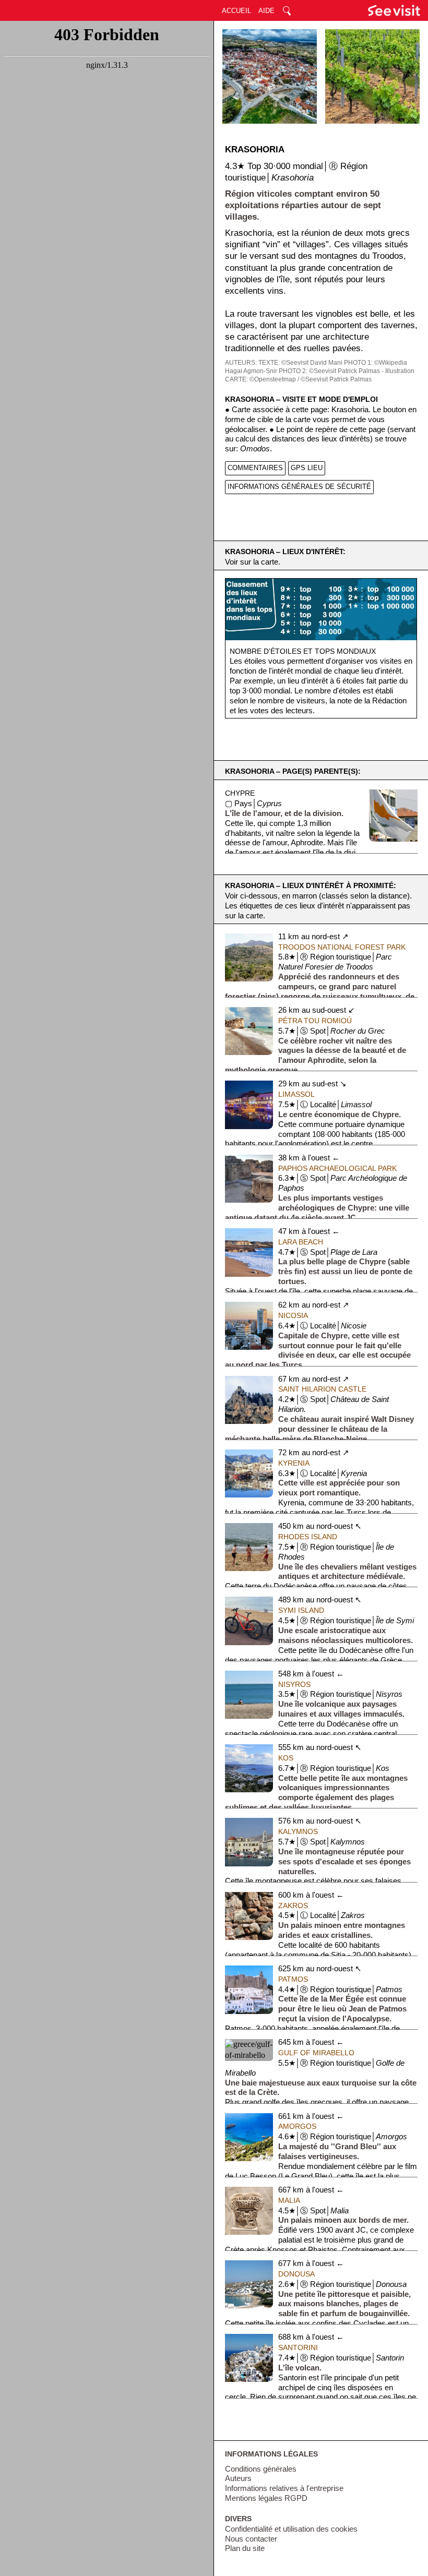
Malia (289, 2200)
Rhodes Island (308, 1537)
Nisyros (294, 1684)
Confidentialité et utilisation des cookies (291, 2529)
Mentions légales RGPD (266, 2498)
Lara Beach (301, 1242)
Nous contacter (251, 2539)
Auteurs (238, 2478)
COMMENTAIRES (255, 468)
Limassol (296, 1094)
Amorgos (297, 2126)
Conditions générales (261, 2469)
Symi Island (301, 1610)
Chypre (240, 793)
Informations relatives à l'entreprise (284, 2488)
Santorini (298, 2347)
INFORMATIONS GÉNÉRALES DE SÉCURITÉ (299, 487)
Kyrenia (294, 1463)
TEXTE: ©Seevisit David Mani (300, 363)
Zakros (293, 1906)
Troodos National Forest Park (342, 947)
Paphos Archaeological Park (337, 1168)
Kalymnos (298, 1831)
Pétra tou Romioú (315, 1021)
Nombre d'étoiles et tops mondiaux (303, 651)
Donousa (296, 2274)
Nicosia (293, 1315)
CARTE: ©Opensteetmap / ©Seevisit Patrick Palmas (298, 379)
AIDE (266, 11)
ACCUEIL (236, 11)
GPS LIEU (307, 468)
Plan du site (245, 2548)
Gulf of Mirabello (316, 2053)
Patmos (293, 1979)
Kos (286, 1758)
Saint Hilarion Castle (322, 1389)
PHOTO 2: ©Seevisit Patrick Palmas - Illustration (347, 371)
